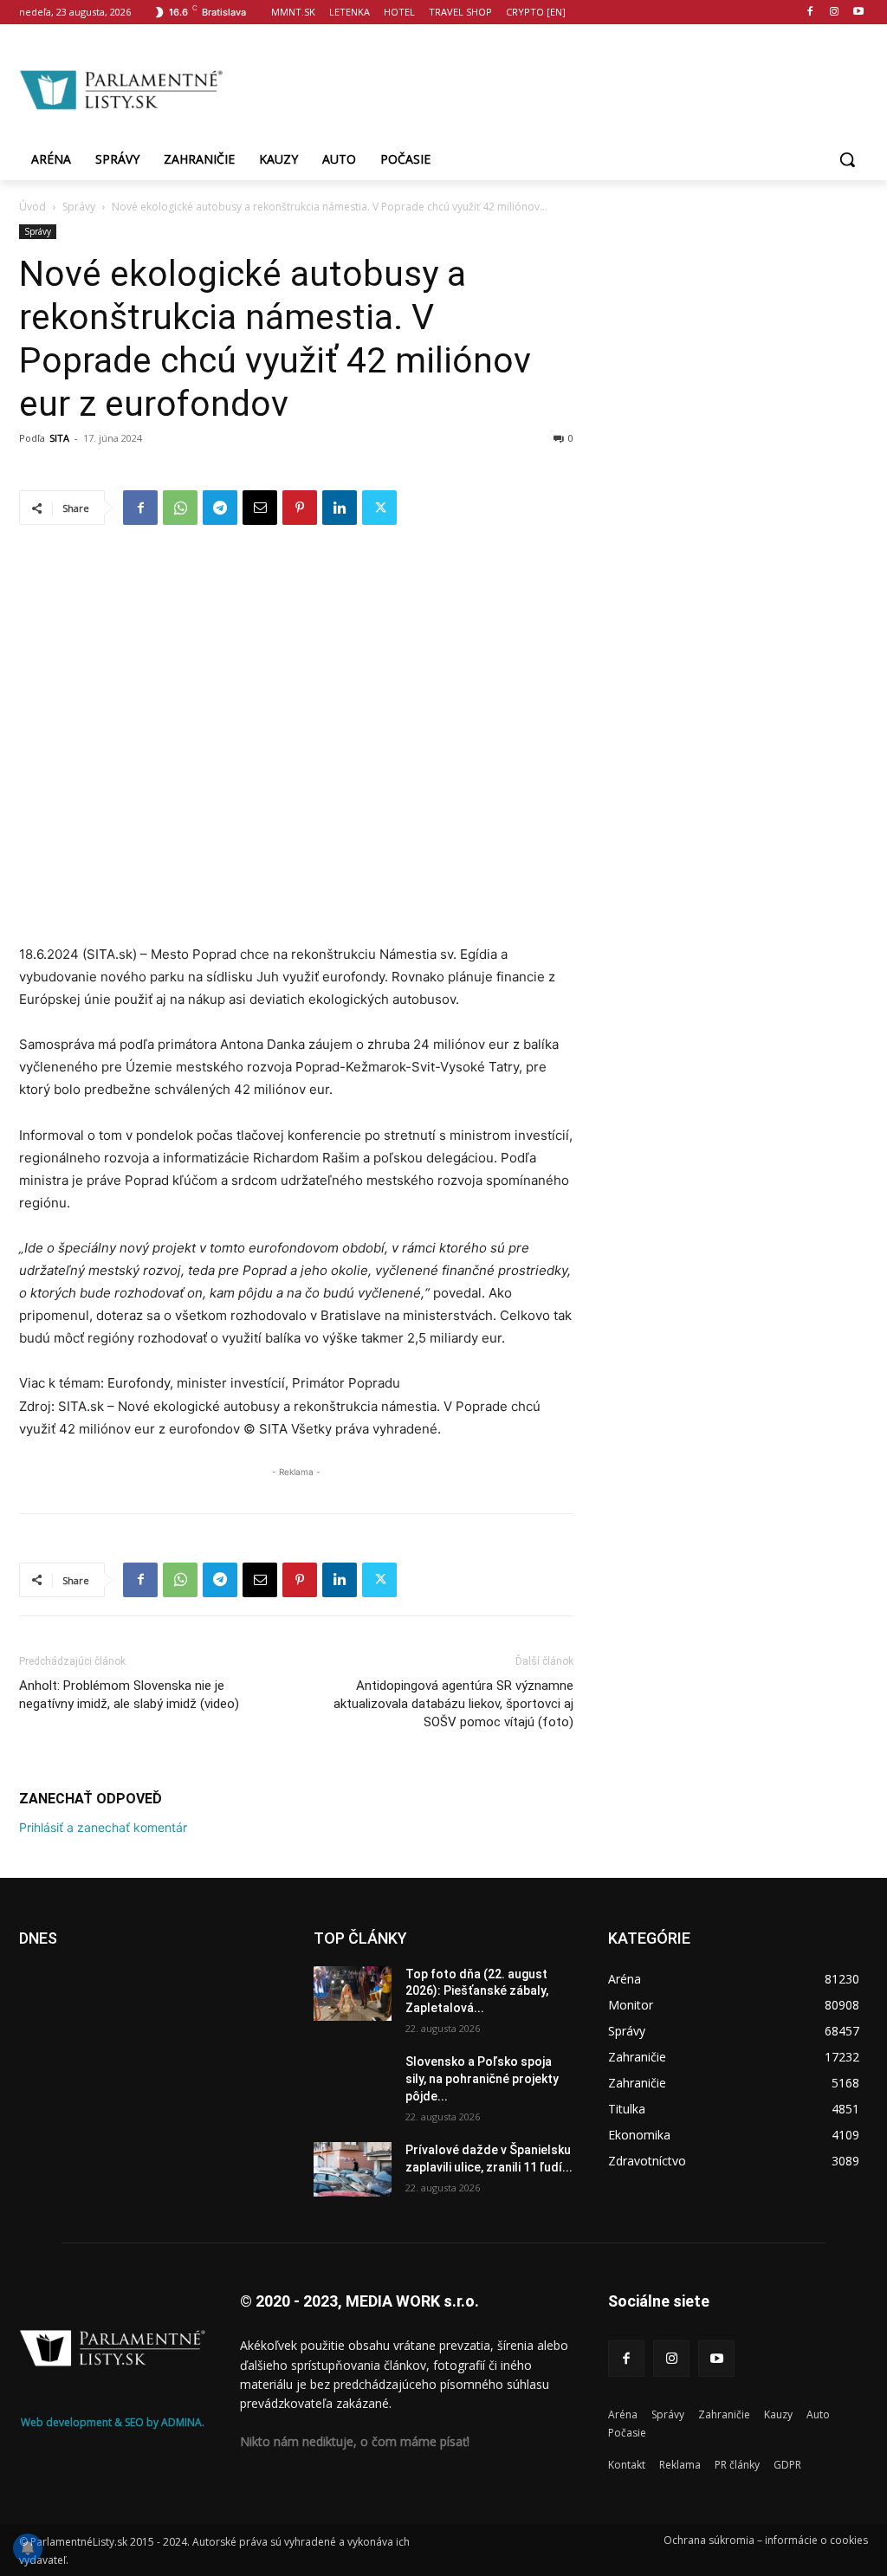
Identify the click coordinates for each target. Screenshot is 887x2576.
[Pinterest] (300, 508)
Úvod (32, 207)
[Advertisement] (546, 87)
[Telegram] (220, 508)
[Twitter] (379, 508)
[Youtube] (858, 13)
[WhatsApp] (180, 508)
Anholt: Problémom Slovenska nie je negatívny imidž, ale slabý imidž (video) (129, 1695)
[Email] (260, 508)
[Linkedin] (340, 508)
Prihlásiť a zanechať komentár (103, 1827)
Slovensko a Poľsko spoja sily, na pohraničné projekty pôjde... (482, 2078)
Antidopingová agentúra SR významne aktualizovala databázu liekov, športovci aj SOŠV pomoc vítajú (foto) (453, 1704)
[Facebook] (810, 13)
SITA (59, 438)
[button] (847, 159)
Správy (79, 207)
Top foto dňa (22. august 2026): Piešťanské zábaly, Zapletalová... (477, 1991)
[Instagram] (834, 13)
